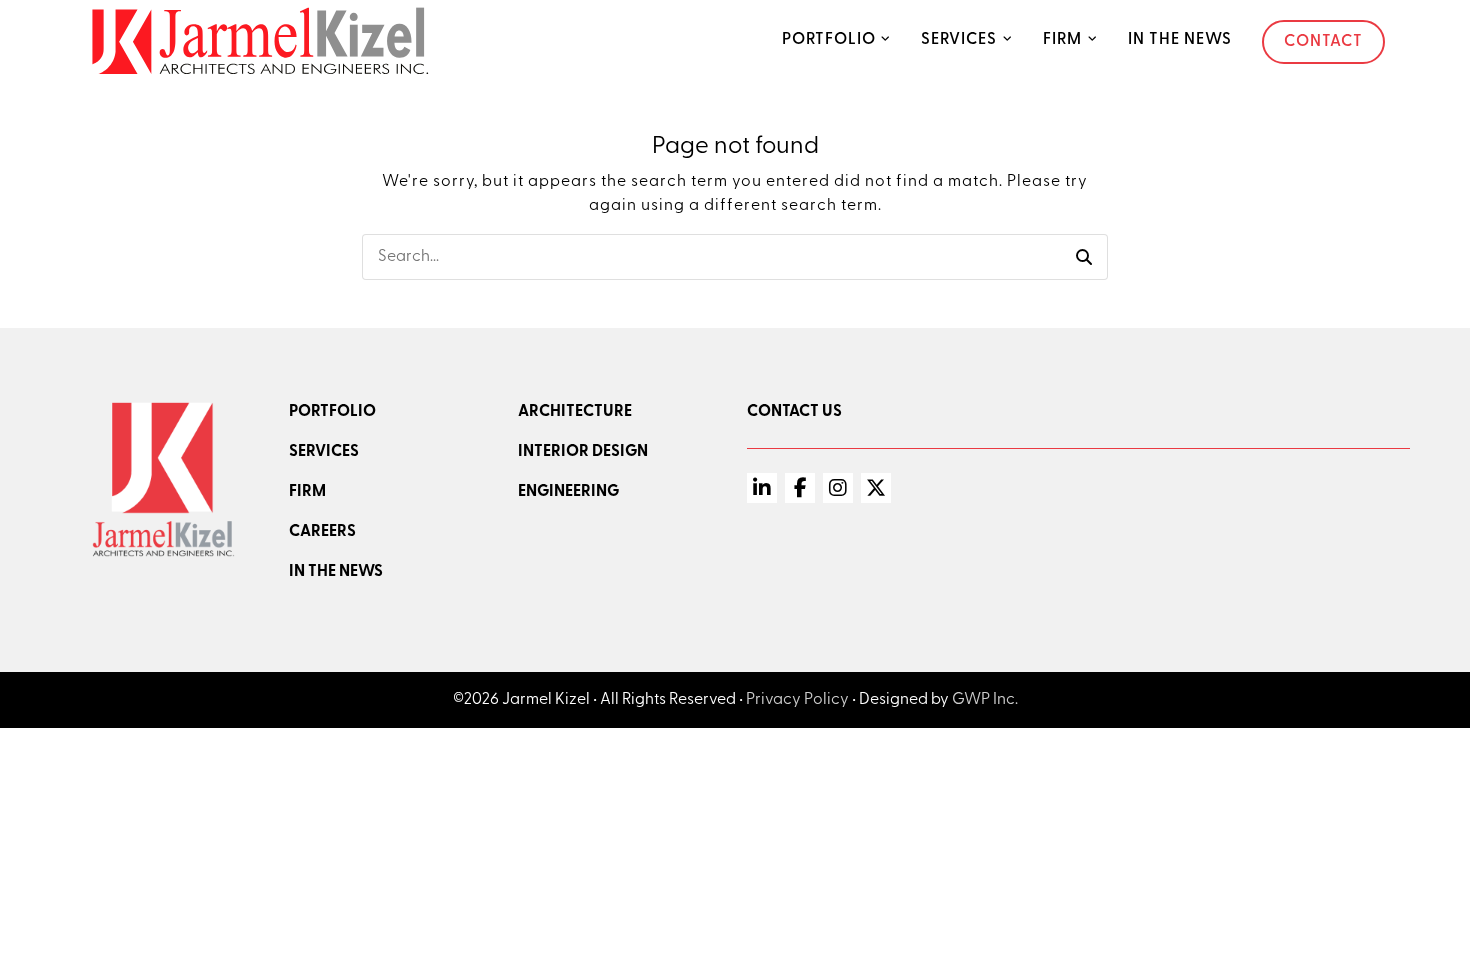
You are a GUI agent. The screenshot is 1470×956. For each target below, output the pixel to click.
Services (959, 40)
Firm (1062, 40)
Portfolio (829, 40)
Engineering (568, 492)
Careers (322, 532)
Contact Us (794, 412)
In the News (1180, 40)
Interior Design (583, 452)
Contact (1323, 42)
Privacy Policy (797, 700)
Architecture (575, 412)
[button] (1084, 257)
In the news (336, 572)
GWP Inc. (985, 700)
